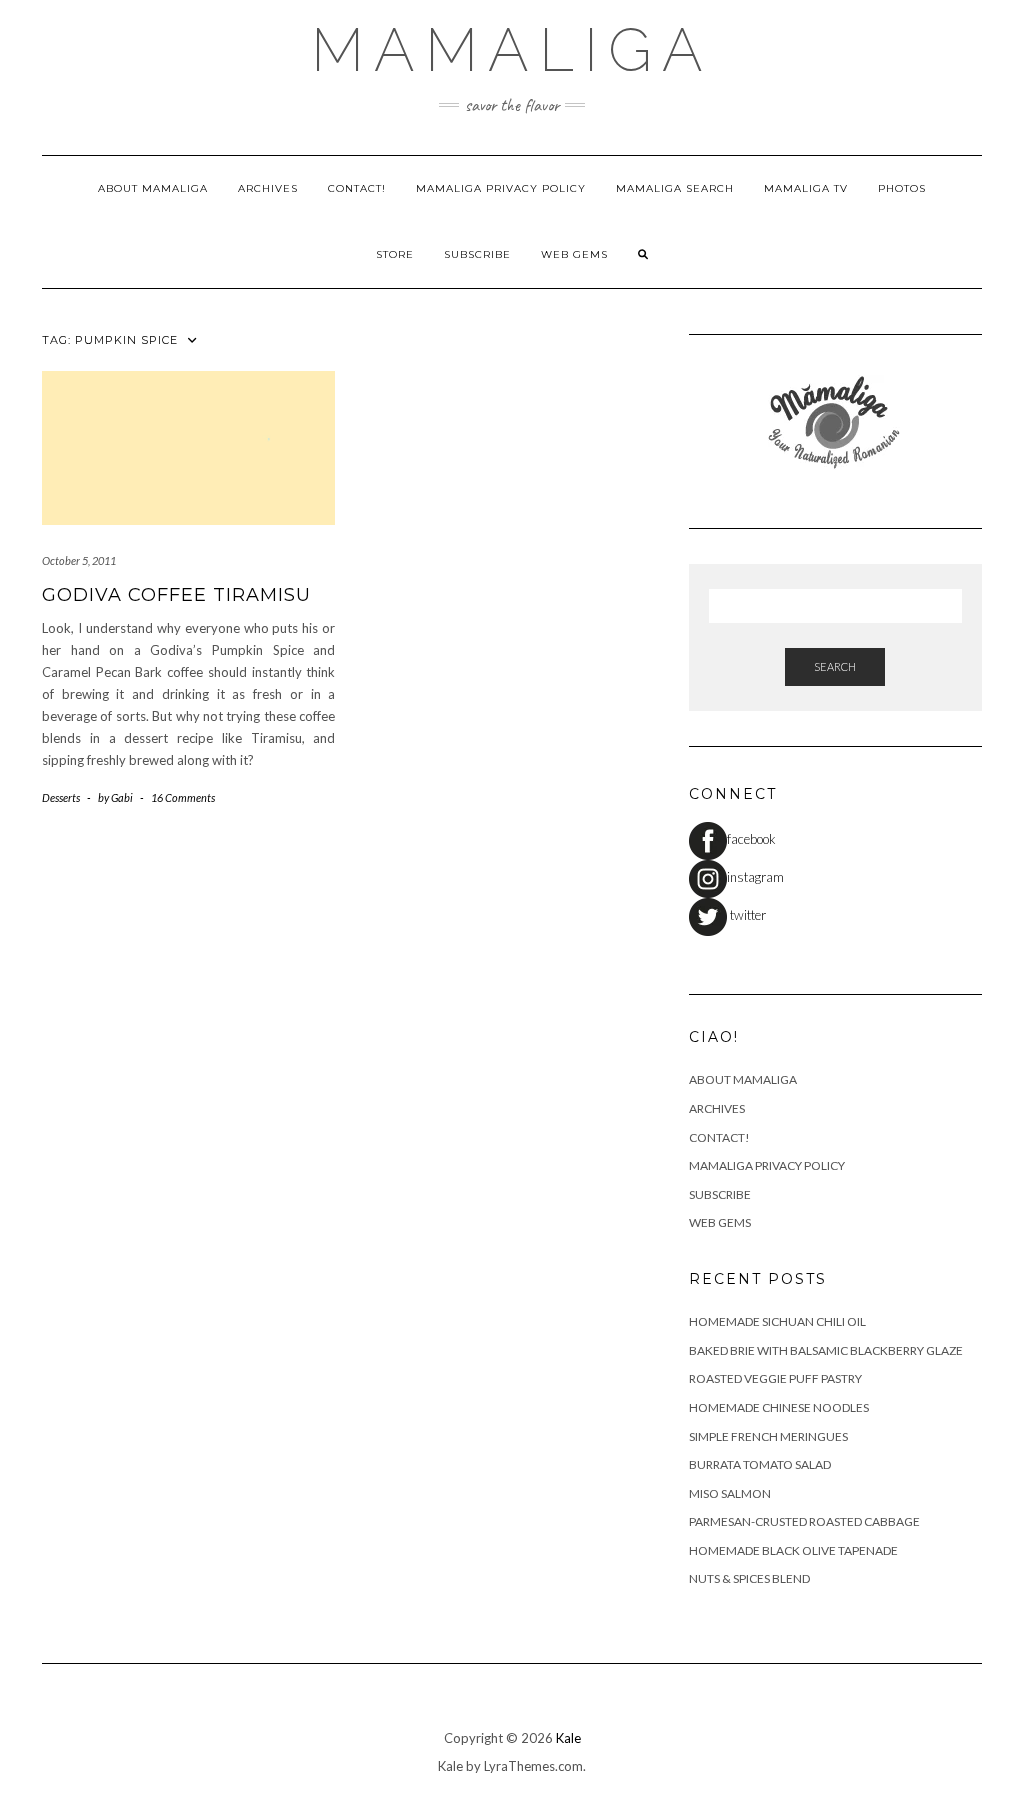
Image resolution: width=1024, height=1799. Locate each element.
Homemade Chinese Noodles (779, 1407)
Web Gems (574, 254)
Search (835, 666)
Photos (902, 188)
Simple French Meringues (768, 1436)
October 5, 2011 (79, 560)
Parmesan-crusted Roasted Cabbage (804, 1521)
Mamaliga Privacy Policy (501, 188)
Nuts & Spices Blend (749, 1578)
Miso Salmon (730, 1493)
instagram (755, 877)
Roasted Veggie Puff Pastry (775, 1378)
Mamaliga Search (675, 188)
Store (395, 254)
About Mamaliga (153, 188)
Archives (268, 188)
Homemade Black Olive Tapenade (793, 1550)
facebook (751, 839)
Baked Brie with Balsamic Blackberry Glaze (826, 1350)
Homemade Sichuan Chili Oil (777, 1321)
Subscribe (477, 254)
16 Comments (183, 797)
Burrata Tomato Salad (760, 1464)
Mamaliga (512, 50)
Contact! (357, 188)
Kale (568, 1738)
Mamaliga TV (806, 188)
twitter (746, 915)
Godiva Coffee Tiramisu (176, 595)
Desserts (61, 797)
